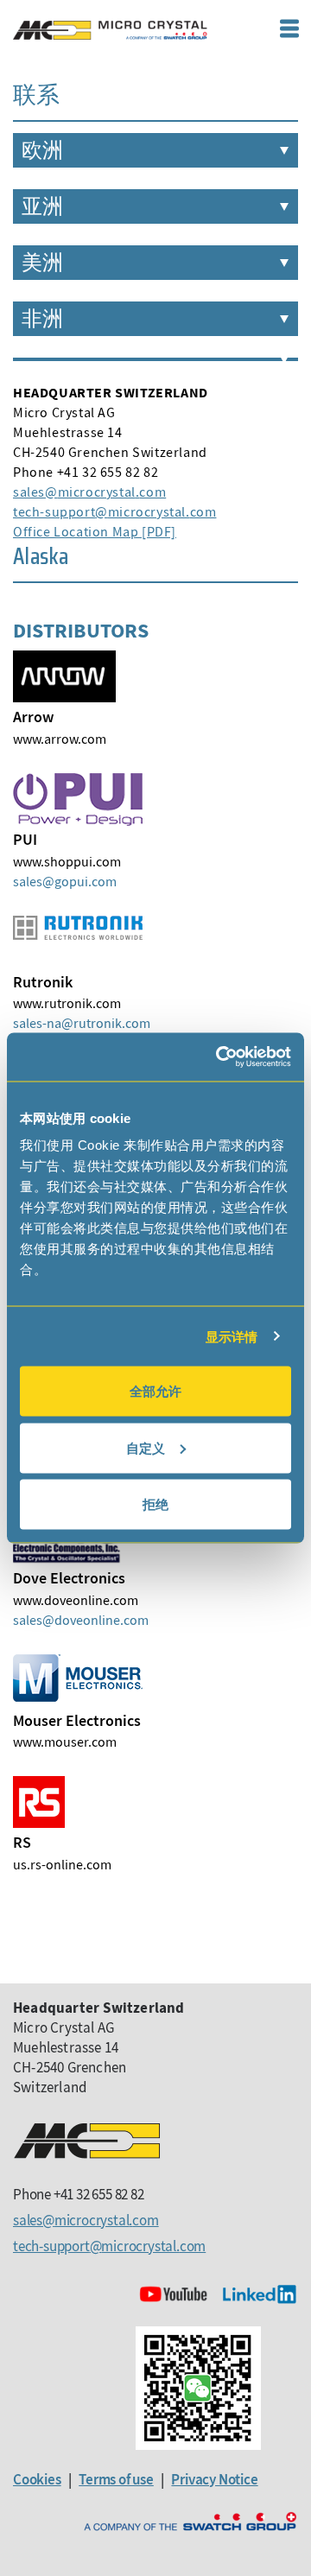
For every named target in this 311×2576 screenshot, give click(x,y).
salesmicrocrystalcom (89, 492)
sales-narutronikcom (82, 1023)
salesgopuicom (65, 881)
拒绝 (155, 1504)
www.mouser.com (65, 1742)
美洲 (42, 263)
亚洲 (42, 206)
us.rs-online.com (62, 1864)
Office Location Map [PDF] (95, 531)
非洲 (42, 319)
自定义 (146, 1447)
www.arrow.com (60, 739)
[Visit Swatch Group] (190, 2522)
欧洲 (42, 150)
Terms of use (116, 2479)
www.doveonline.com (76, 1600)
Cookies (37, 2479)
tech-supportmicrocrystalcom (114, 511)
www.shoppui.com (67, 861)
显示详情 (232, 1336)
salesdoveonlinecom (81, 1620)
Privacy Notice (214, 2479)
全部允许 (155, 1391)
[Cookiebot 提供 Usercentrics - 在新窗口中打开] (219, 1057)
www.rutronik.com (67, 1003)
